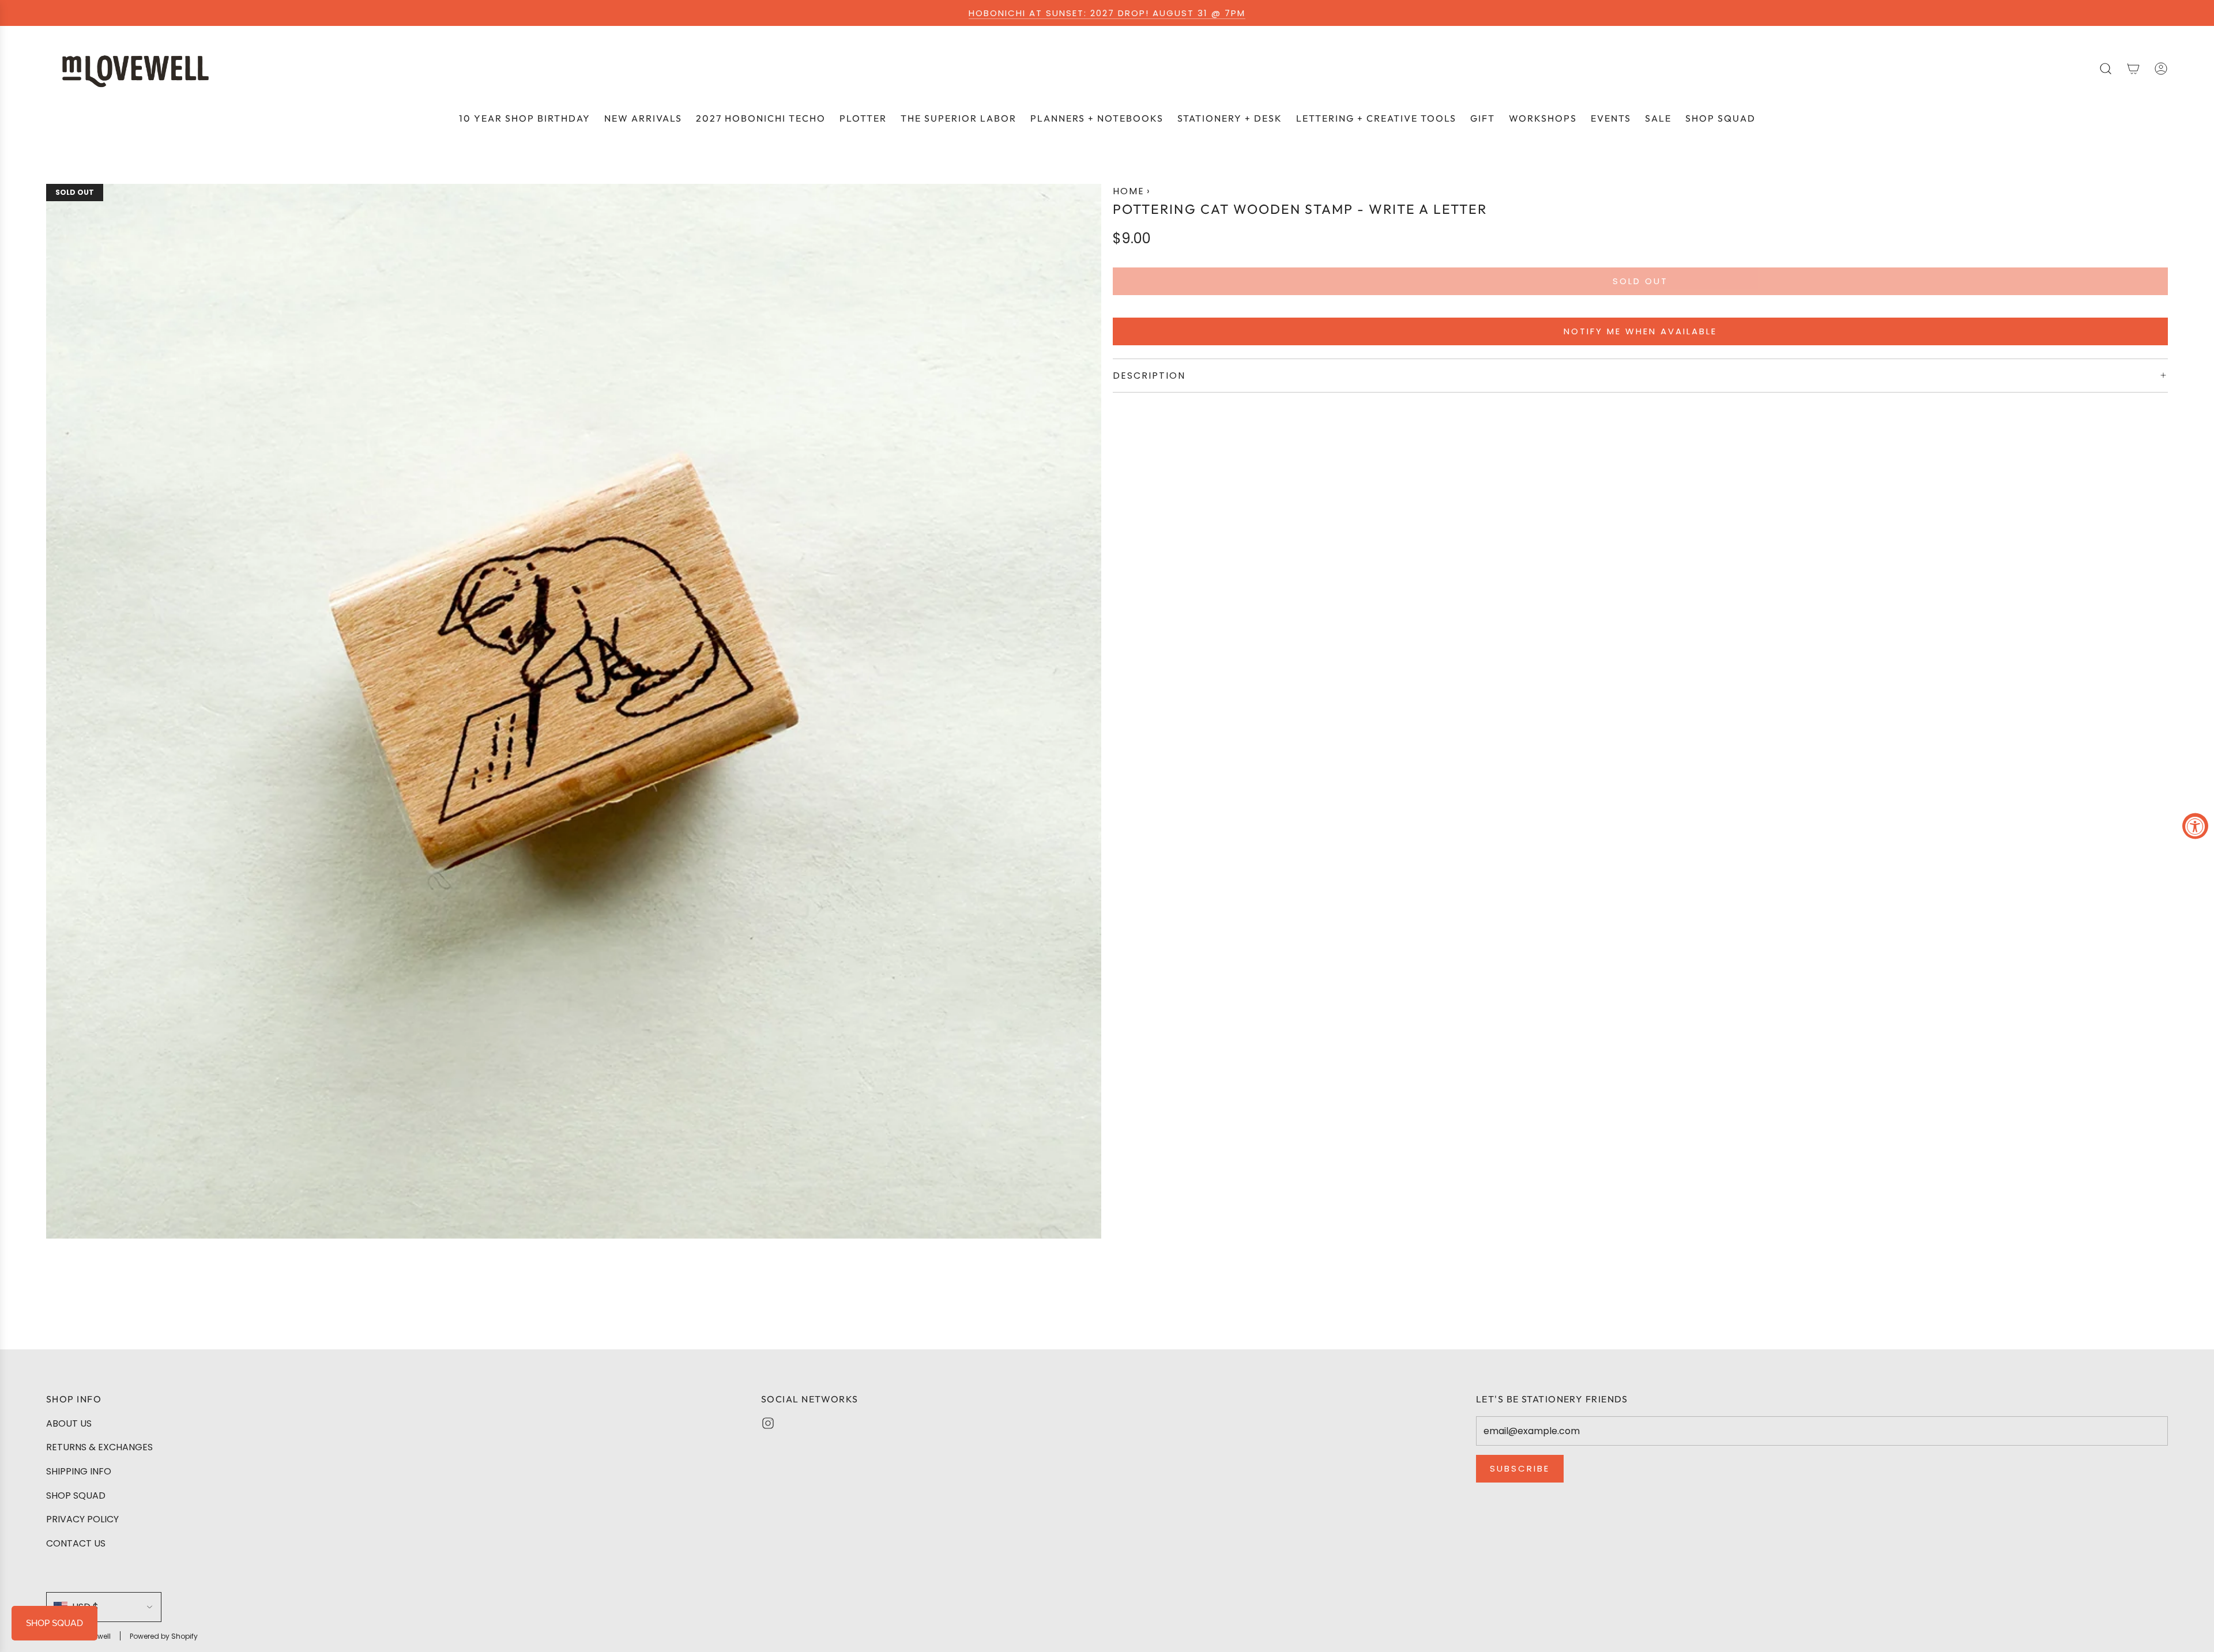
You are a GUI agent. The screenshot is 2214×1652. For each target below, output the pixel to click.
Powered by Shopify (164, 1636)
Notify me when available (1640, 331)
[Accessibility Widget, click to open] (2195, 826)
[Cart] (2133, 69)
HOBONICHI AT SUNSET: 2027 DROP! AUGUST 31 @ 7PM (1107, 13)
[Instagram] (768, 1423)
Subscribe (1520, 1468)
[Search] (2106, 69)
